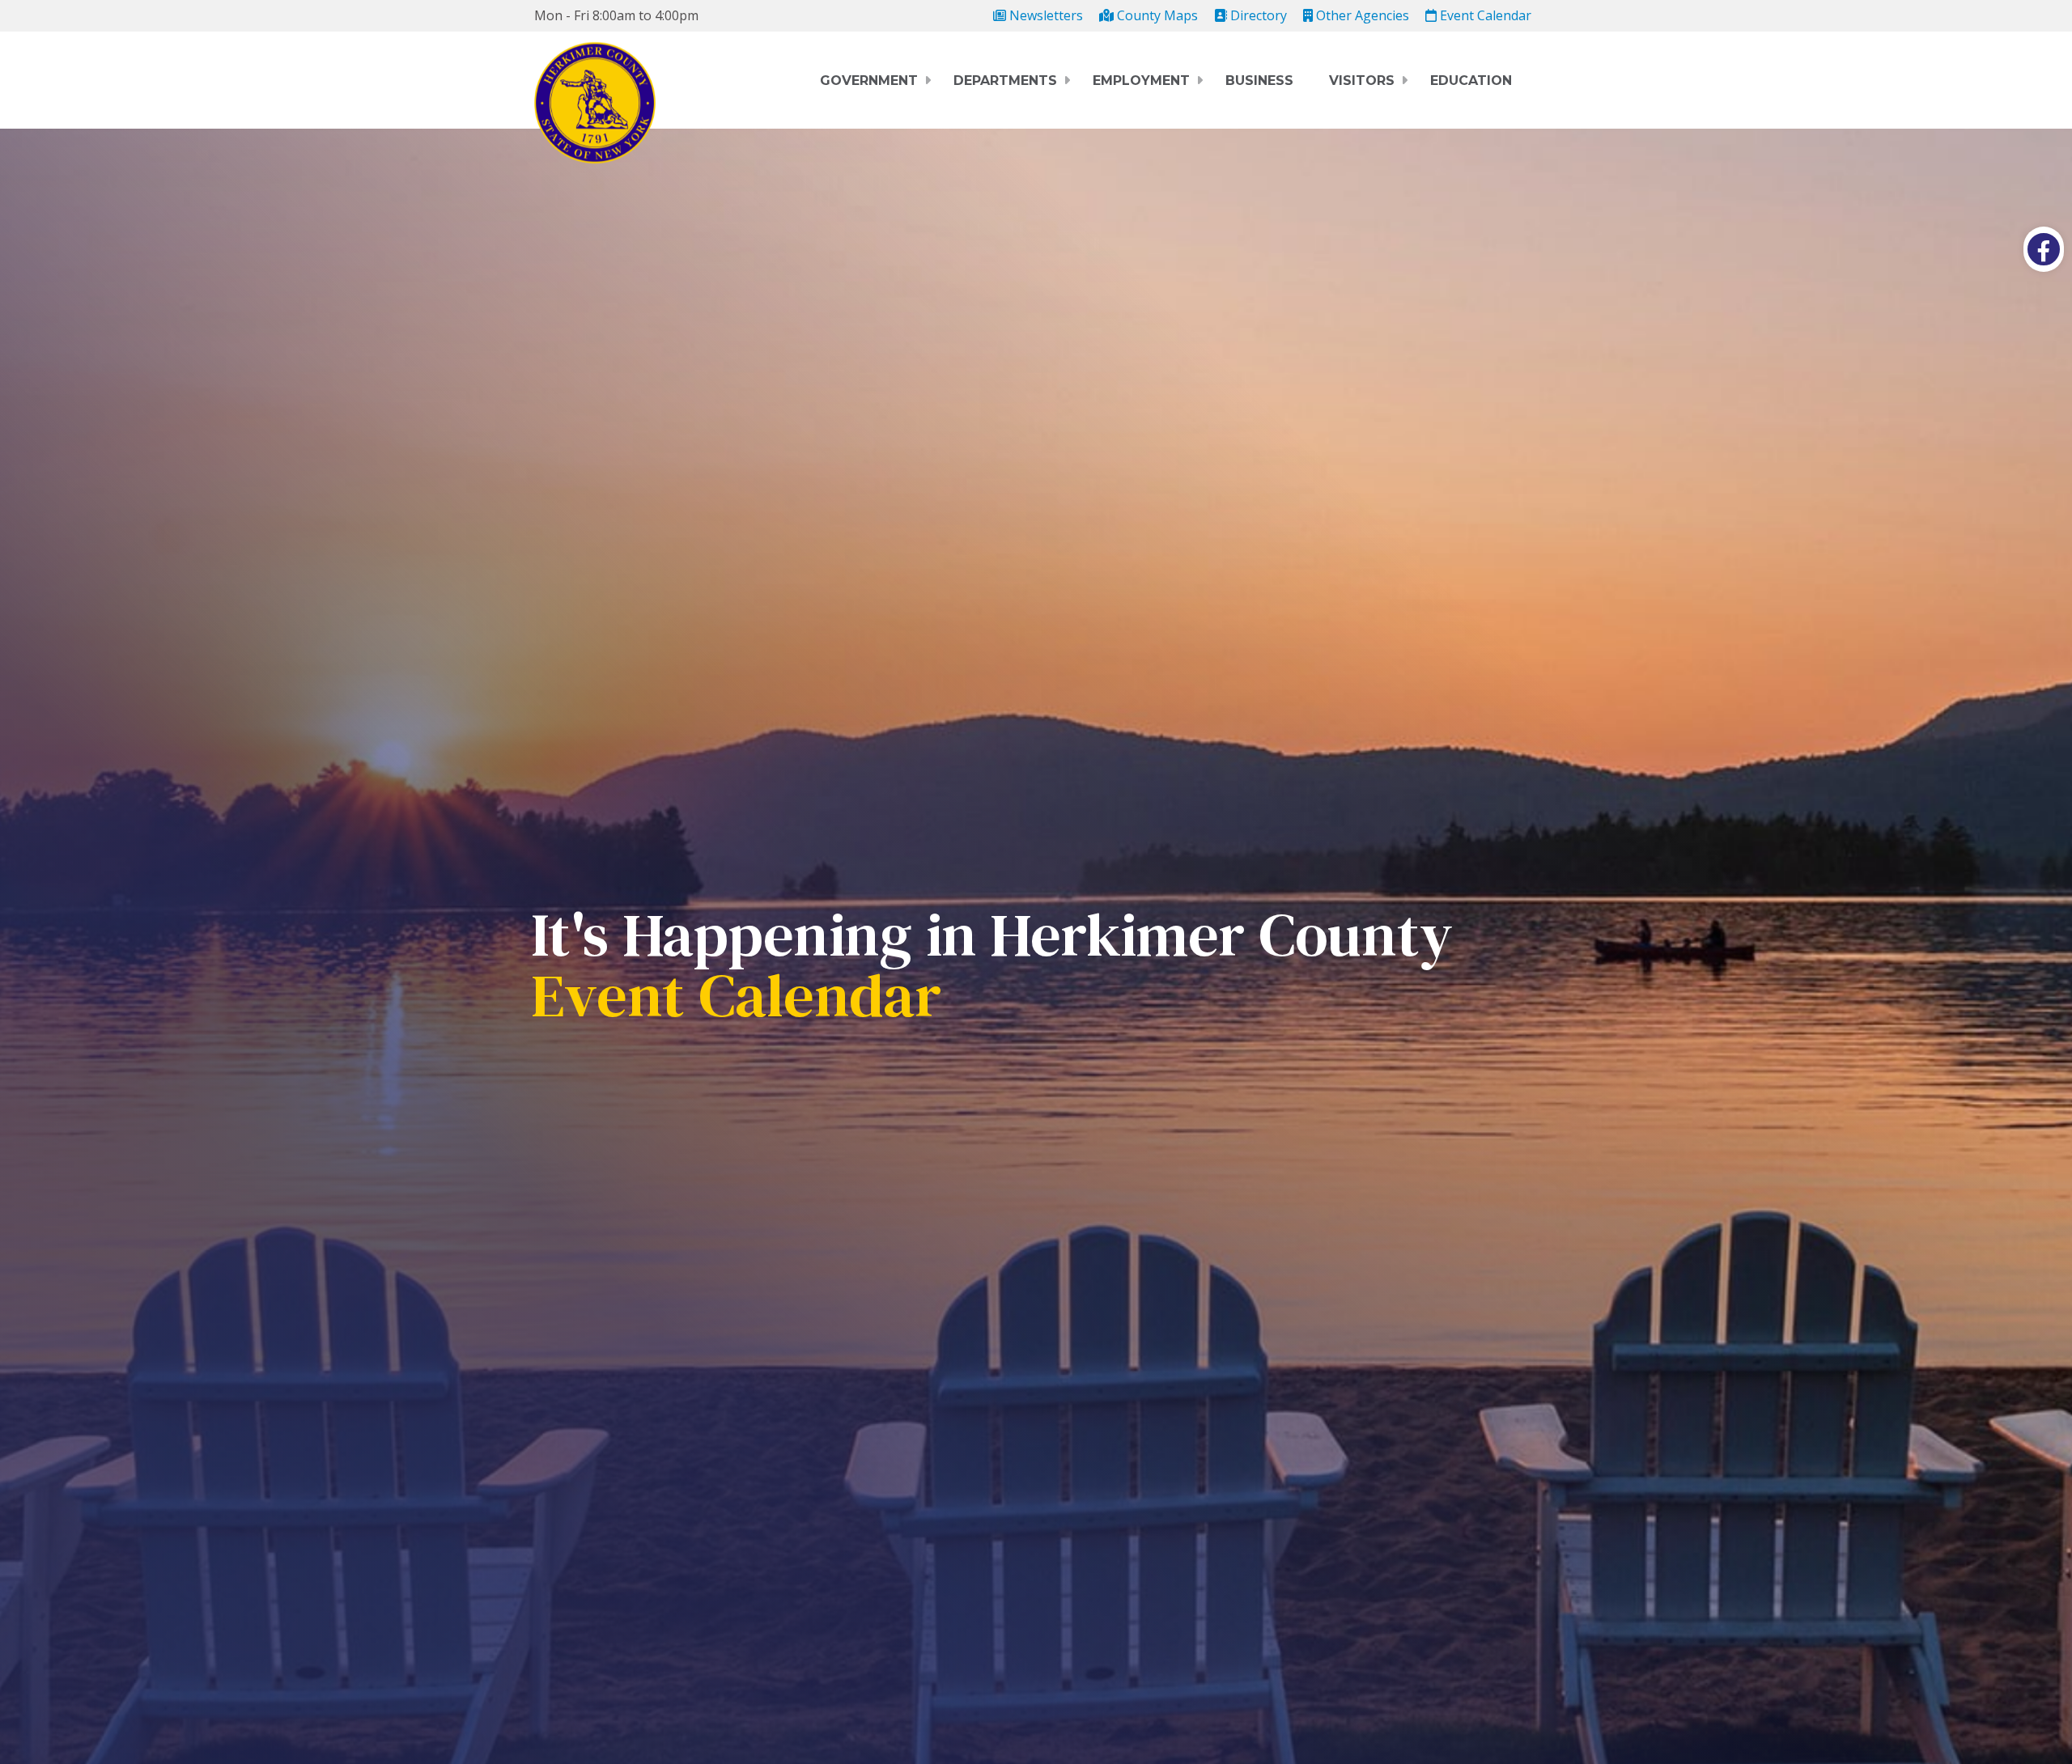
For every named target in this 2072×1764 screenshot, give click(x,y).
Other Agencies (1361, 15)
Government (869, 81)
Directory (1257, 15)
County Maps (1156, 15)
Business (1259, 81)
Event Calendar (1484, 15)
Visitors (1362, 81)
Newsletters (1044, 15)
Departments (1005, 81)
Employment (1141, 81)
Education (1471, 81)
